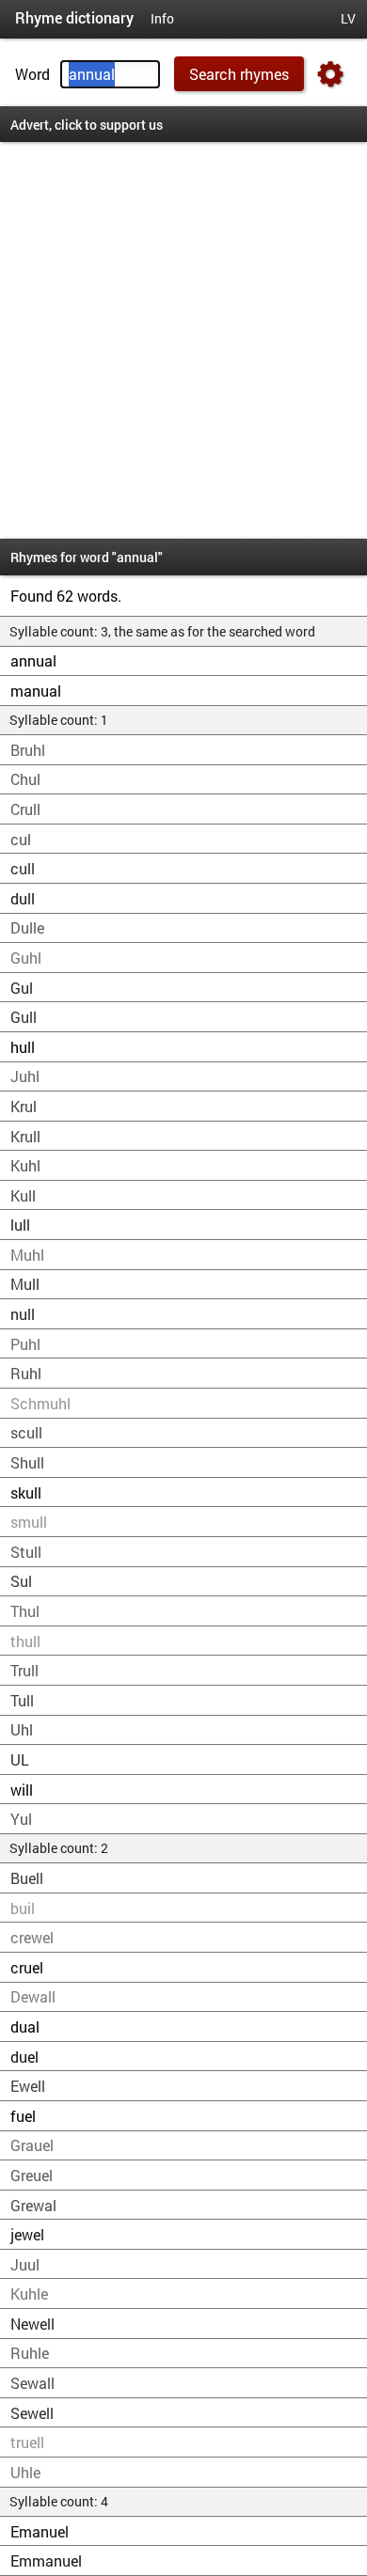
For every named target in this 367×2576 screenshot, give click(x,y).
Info (162, 19)
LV (348, 19)
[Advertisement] (183, 340)
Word (32, 74)
